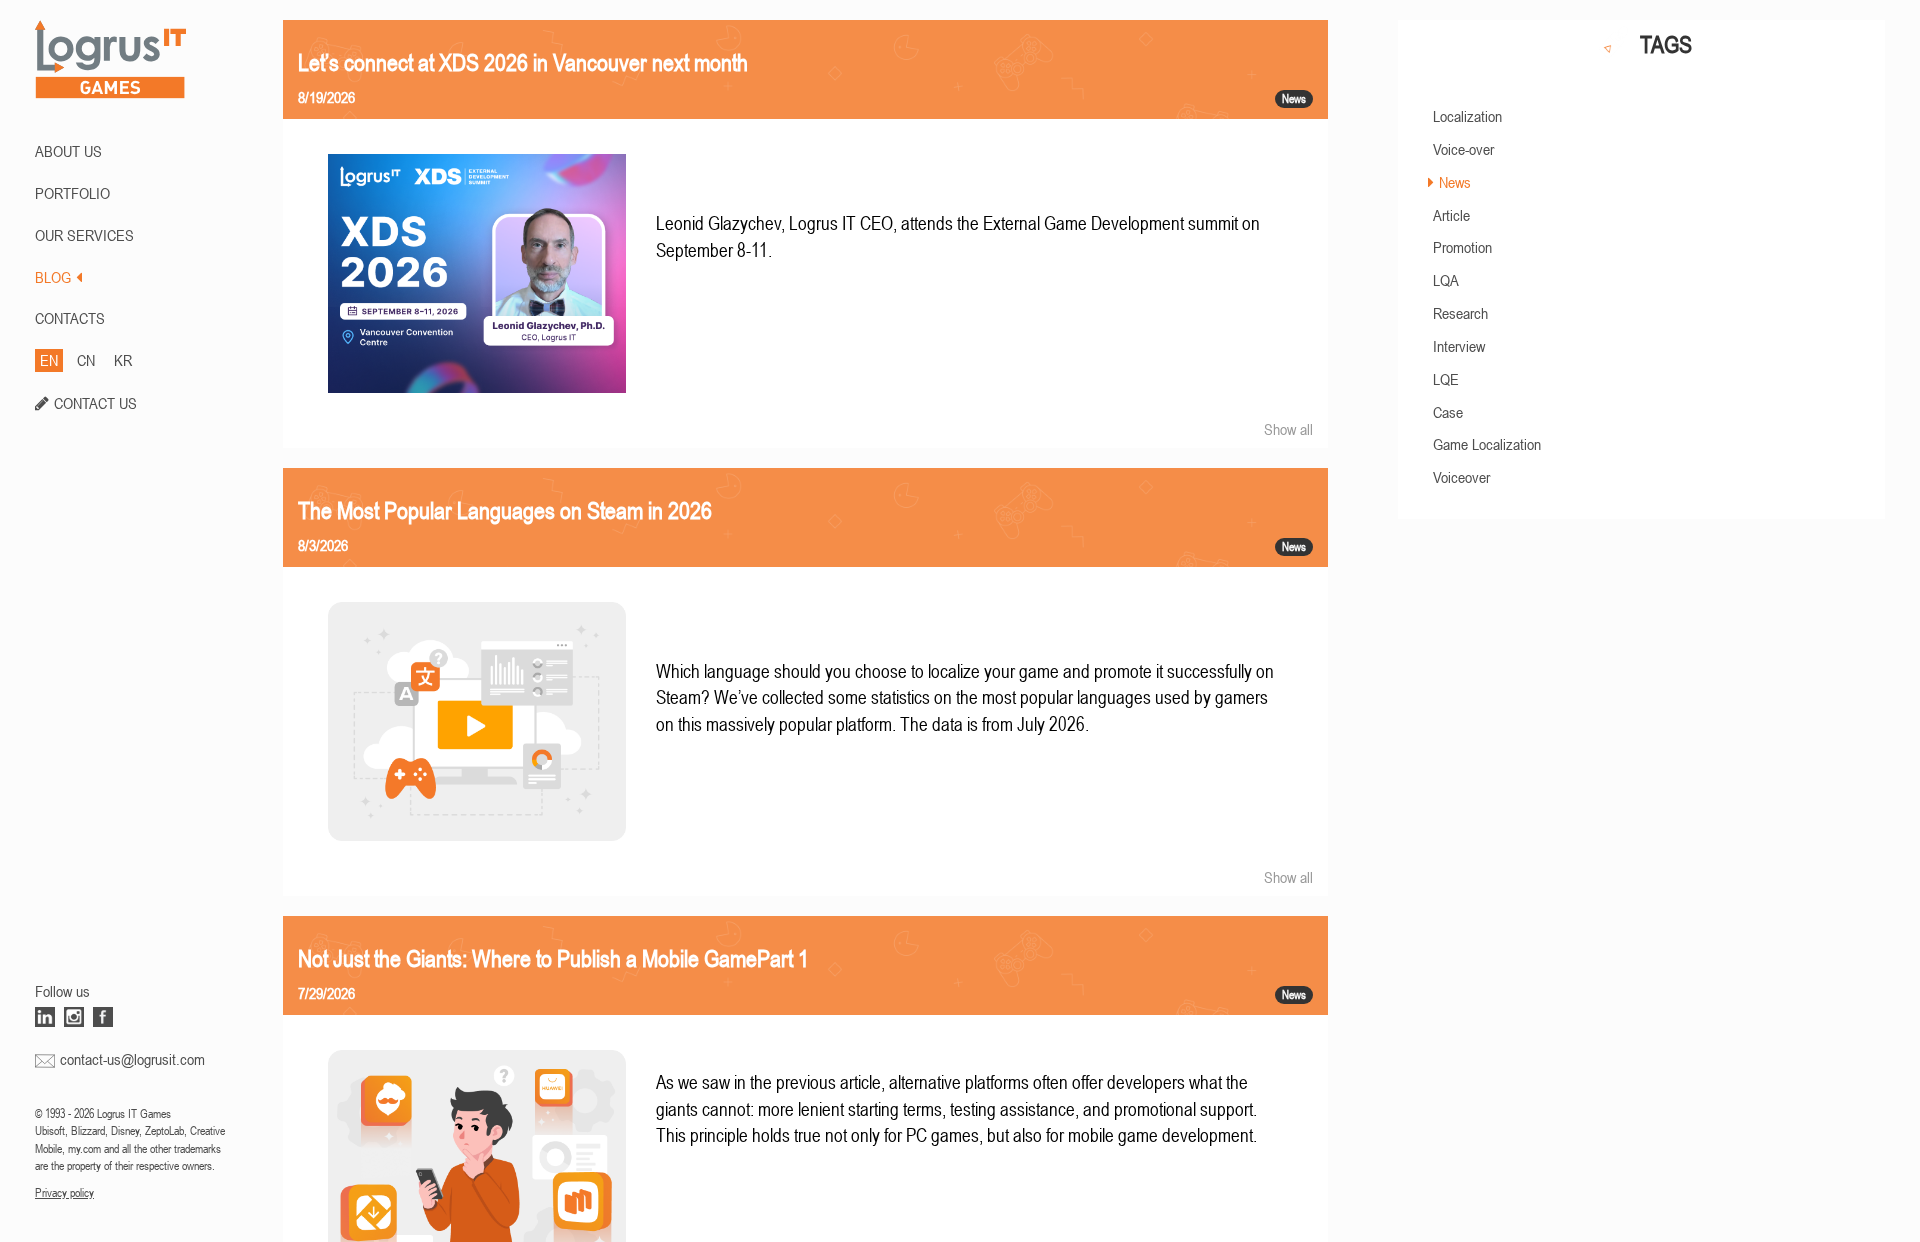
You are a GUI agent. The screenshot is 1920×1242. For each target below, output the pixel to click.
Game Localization (1487, 444)
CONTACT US (95, 403)
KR (123, 360)
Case (1448, 412)
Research (1460, 313)
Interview (1459, 346)
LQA (1446, 280)
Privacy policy (64, 1193)
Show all (1288, 429)
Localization (1467, 116)
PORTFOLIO (72, 193)
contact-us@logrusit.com (132, 1059)
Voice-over (1463, 149)
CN (86, 360)
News (1455, 182)
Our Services (84, 235)
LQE (1446, 379)
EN (49, 360)
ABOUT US (68, 151)
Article (1451, 215)
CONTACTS (70, 318)
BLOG (53, 277)
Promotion (1462, 247)
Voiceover (1461, 477)
